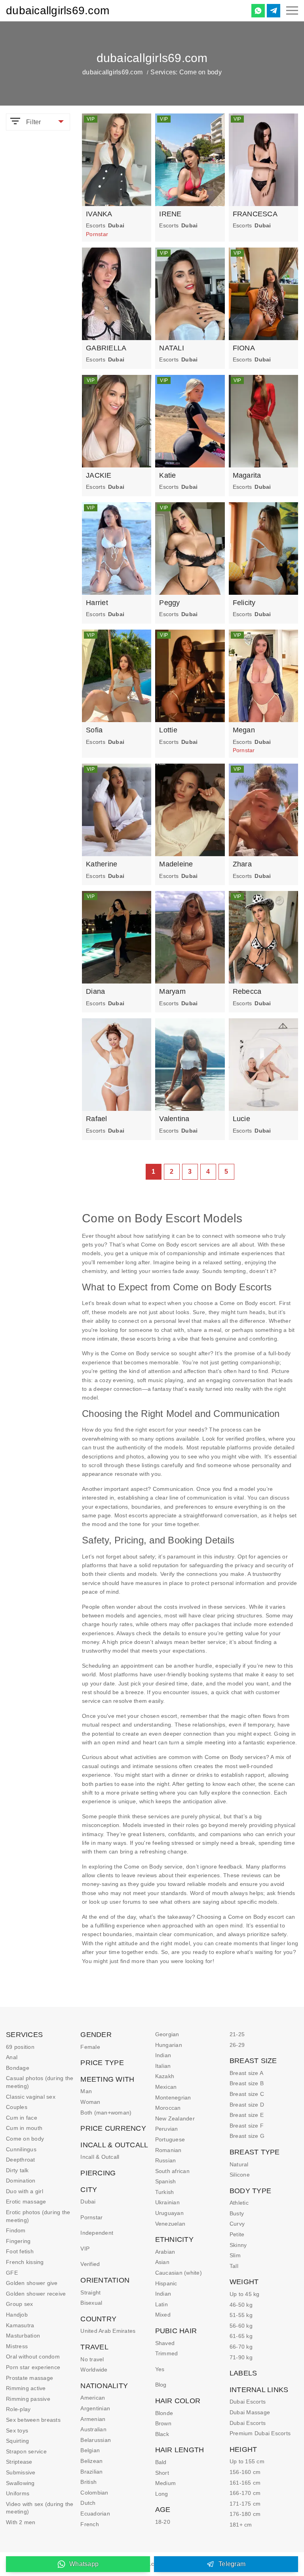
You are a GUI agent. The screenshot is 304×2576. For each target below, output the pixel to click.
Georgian (167, 2034)
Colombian (94, 2493)
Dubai (88, 2202)
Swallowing (20, 2483)
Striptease (19, 2462)
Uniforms (18, 2493)
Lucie (241, 1119)
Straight (90, 2292)
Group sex (19, 2304)
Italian (163, 2066)
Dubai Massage (250, 2412)
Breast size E (247, 2115)
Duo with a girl (25, 2191)
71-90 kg (241, 2357)
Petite (237, 2234)
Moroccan (168, 2108)
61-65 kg (241, 2336)
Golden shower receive (36, 2294)
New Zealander (175, 2118)
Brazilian (91, 2472)
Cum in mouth (24, 2128)
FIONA (244, 348)
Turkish (165, 2192)
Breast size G (247, 2136)
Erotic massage (26, 2202)
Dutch (88, 2503)
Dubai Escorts (248, 2402)
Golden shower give (32, 2283)
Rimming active (26, 2388)
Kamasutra (20, 2325)
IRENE (170, 214)
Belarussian (96, 2440)
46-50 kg (241, 2305)
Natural (239, 2164)
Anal (12, 2057)
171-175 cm (245, 2504)
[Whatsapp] (258, 11)
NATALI (172, 348)
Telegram (232, 2564)
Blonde (164, 2413)
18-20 (163, 2522)
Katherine (102, 864)
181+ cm (241, 2525)
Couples (17, 2107)
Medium (166, 2483)
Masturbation (23, 2336)
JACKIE (99, 475)
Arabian (165, 2252)
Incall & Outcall (100, 2157)
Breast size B (247, 2083)
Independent (97, 2233)
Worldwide (94, 2370)
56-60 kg (241, 2326)
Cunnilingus (21, 2149)
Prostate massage (29, 2378)
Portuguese (170, 2139)
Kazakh (165, 2076)
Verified (90, 2264)
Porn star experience (33, 2367)
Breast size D (247, 2105)
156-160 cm (245, 2472)
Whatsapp (84, 2564)
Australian (93, 2429)
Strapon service (26, 2451)
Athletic (239, 2203)
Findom (16, 2230)
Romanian (168, 2150)
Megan (244, 730)
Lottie (168, 730)
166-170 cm (245, 2493)
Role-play (18, 2409)
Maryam (172, 991)
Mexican (166, 2087)
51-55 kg (241, 2315)
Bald (161, 2462)
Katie (167, 475)
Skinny (238, 2245)
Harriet (97, 603)
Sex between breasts (33, 2420)
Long (162, 2494)
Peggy (169, 603)
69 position (20, 2047)
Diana (95, 991)
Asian (162, 2262)
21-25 (237, 2034)
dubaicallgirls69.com (58, 10)
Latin (161, 2304)
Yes (160, 2369)
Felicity (244, 603)
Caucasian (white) (179, 2273)
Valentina (174, 1119)
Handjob (17, 2315)
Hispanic (166, 2283)
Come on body (25, 2139)
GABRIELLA (106, 348)
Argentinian (95, 2408)
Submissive (21, 2472)
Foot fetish (20, 2251)
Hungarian (169, 2045)
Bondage (18, 2068)
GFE (12, 2273)
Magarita (247, 475)
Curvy (237, 2224)
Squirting (17, 2441)
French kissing (25, 2262)
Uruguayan (169, 2213)
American (93, 2398)
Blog (161, 2385)
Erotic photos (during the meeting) (38, 2216)
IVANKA (99, 214)
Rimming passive (28, 2399)
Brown (163, 2423)
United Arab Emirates (108, 2331)
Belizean (91, 2461)
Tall (234, 2266)
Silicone (240, 2175)
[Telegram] (274, 11)
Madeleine (176, 864)
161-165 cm (245, 2483)
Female (90, 2047)
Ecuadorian (95, 2514)
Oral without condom (33, 2357)
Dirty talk (17, 2170)
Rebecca (247, 991)
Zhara (242, 864)
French (90, 2524)
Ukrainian (167, 2202)
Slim (235, 2255)
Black (162, 2434)
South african (172, 2171)
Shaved (165, 2343)
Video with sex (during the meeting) (40, 2508)
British (88, 2482)
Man (86, 2091)
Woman (90, 2102)
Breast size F (247, 2126)
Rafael (97, 1119)
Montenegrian (173, 2097)
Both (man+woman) (106, 2113)
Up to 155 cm (247, 2461)
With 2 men (21, 2522)
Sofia (94, 730)
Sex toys (17, 2430)
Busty (237, 2213)
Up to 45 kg (245, 2294)
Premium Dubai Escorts (260, 2433)
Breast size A (246, 2073)
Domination (21, 2181)
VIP (85, 2249)
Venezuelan (170, 2224)
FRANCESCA (255, 214)
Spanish (166, 2181)
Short (162, 2473)
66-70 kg (241, 2347)
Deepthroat (21, 2160)
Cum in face (22, 2118)
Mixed (163, 2315)
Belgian (90, 2450)
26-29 (237, 2045)
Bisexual (91, 2303)
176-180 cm (245, 2514)
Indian (163, 2055)
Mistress (17, 2346)
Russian (166, 2160)
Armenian (93, 2419)
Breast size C (247, 2094)
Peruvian (167, 2129)
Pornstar (91, 2217)
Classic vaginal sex (31, 2097)
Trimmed (167, 2353)
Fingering (18, 2241)
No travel (92, 2359)
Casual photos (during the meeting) (40, 2082)
